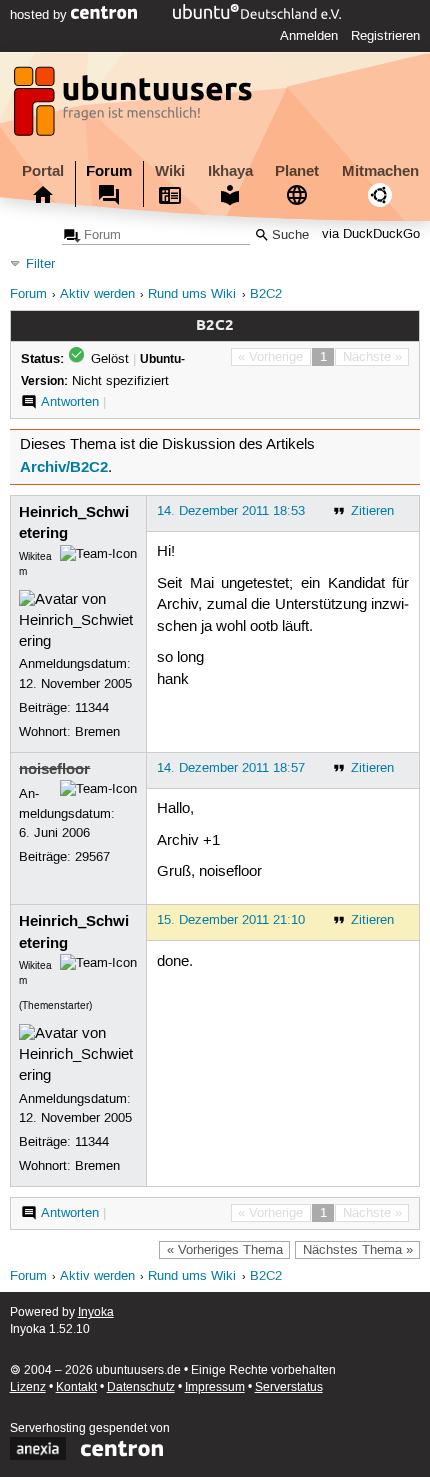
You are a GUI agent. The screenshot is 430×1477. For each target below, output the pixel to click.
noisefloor (54, 769)
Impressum (215, 1387)
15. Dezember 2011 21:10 (231, 920)
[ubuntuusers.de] (135, 107)
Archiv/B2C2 (64, 467)
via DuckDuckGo (371, 235)
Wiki (170, 171)
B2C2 (266, 294)
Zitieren (372, 511)
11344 (92, 708)
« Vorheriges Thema (225, 1250)
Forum (109, 171)
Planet (297, 171)
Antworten (70, 402)
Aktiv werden (97, 294)
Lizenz (28, 1387)
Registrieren (385, 36)
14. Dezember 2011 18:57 (231, 768)
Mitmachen (380, 171)
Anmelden (309, 36)
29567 (92, 857)
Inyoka (96, 1312)
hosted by (40, 15)
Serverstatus (289, 1387)
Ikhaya (230, 171)
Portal (43, 171)
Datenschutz (141, 1387)
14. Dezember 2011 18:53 (231, 511)
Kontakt (76, 1387)
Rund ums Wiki (192, 294)
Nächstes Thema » (358, 1250)
